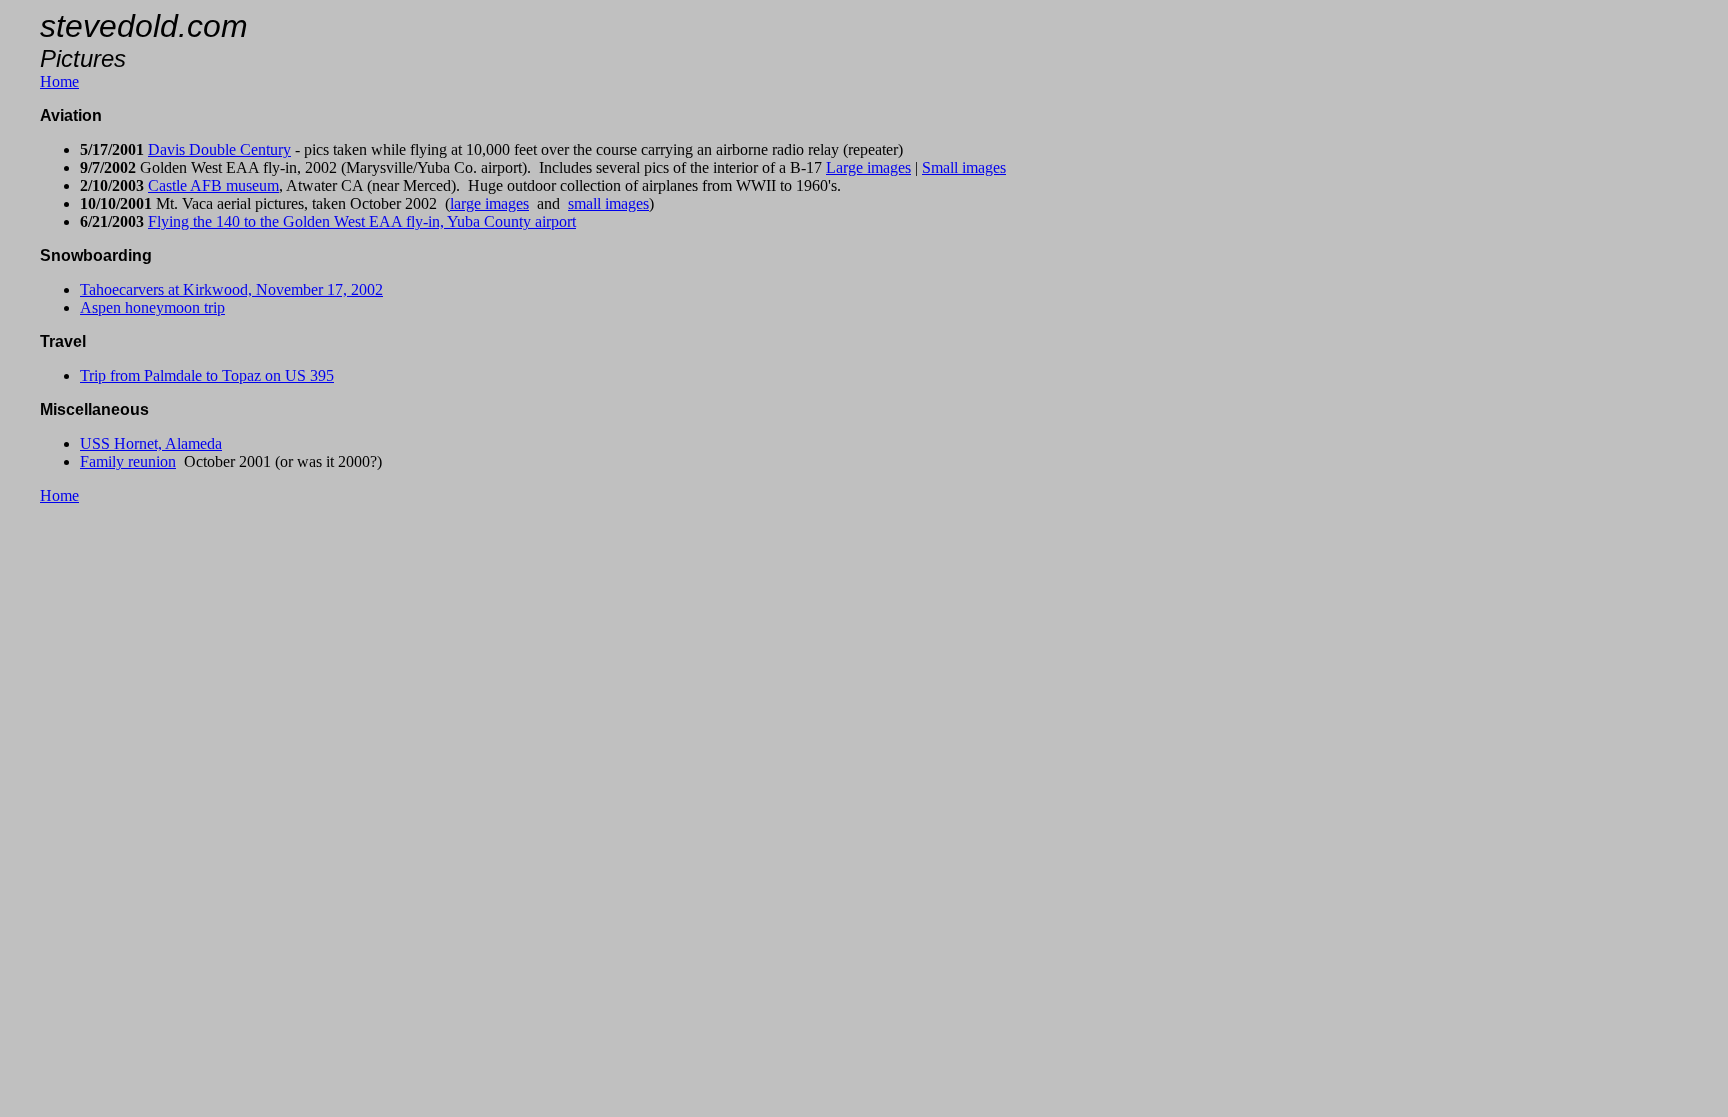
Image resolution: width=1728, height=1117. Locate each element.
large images (489, 203)
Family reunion (128, 461)
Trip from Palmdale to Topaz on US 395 (207, 375)
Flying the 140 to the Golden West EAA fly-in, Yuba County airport (362, 221)
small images (608, 203)
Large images (868, 167)
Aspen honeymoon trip (152, 307)
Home (59, 81)
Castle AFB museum (213, 185)
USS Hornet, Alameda (151, 443)
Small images (964, 167)
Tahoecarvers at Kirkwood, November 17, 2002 (231, 289)
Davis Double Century (219, 149)
